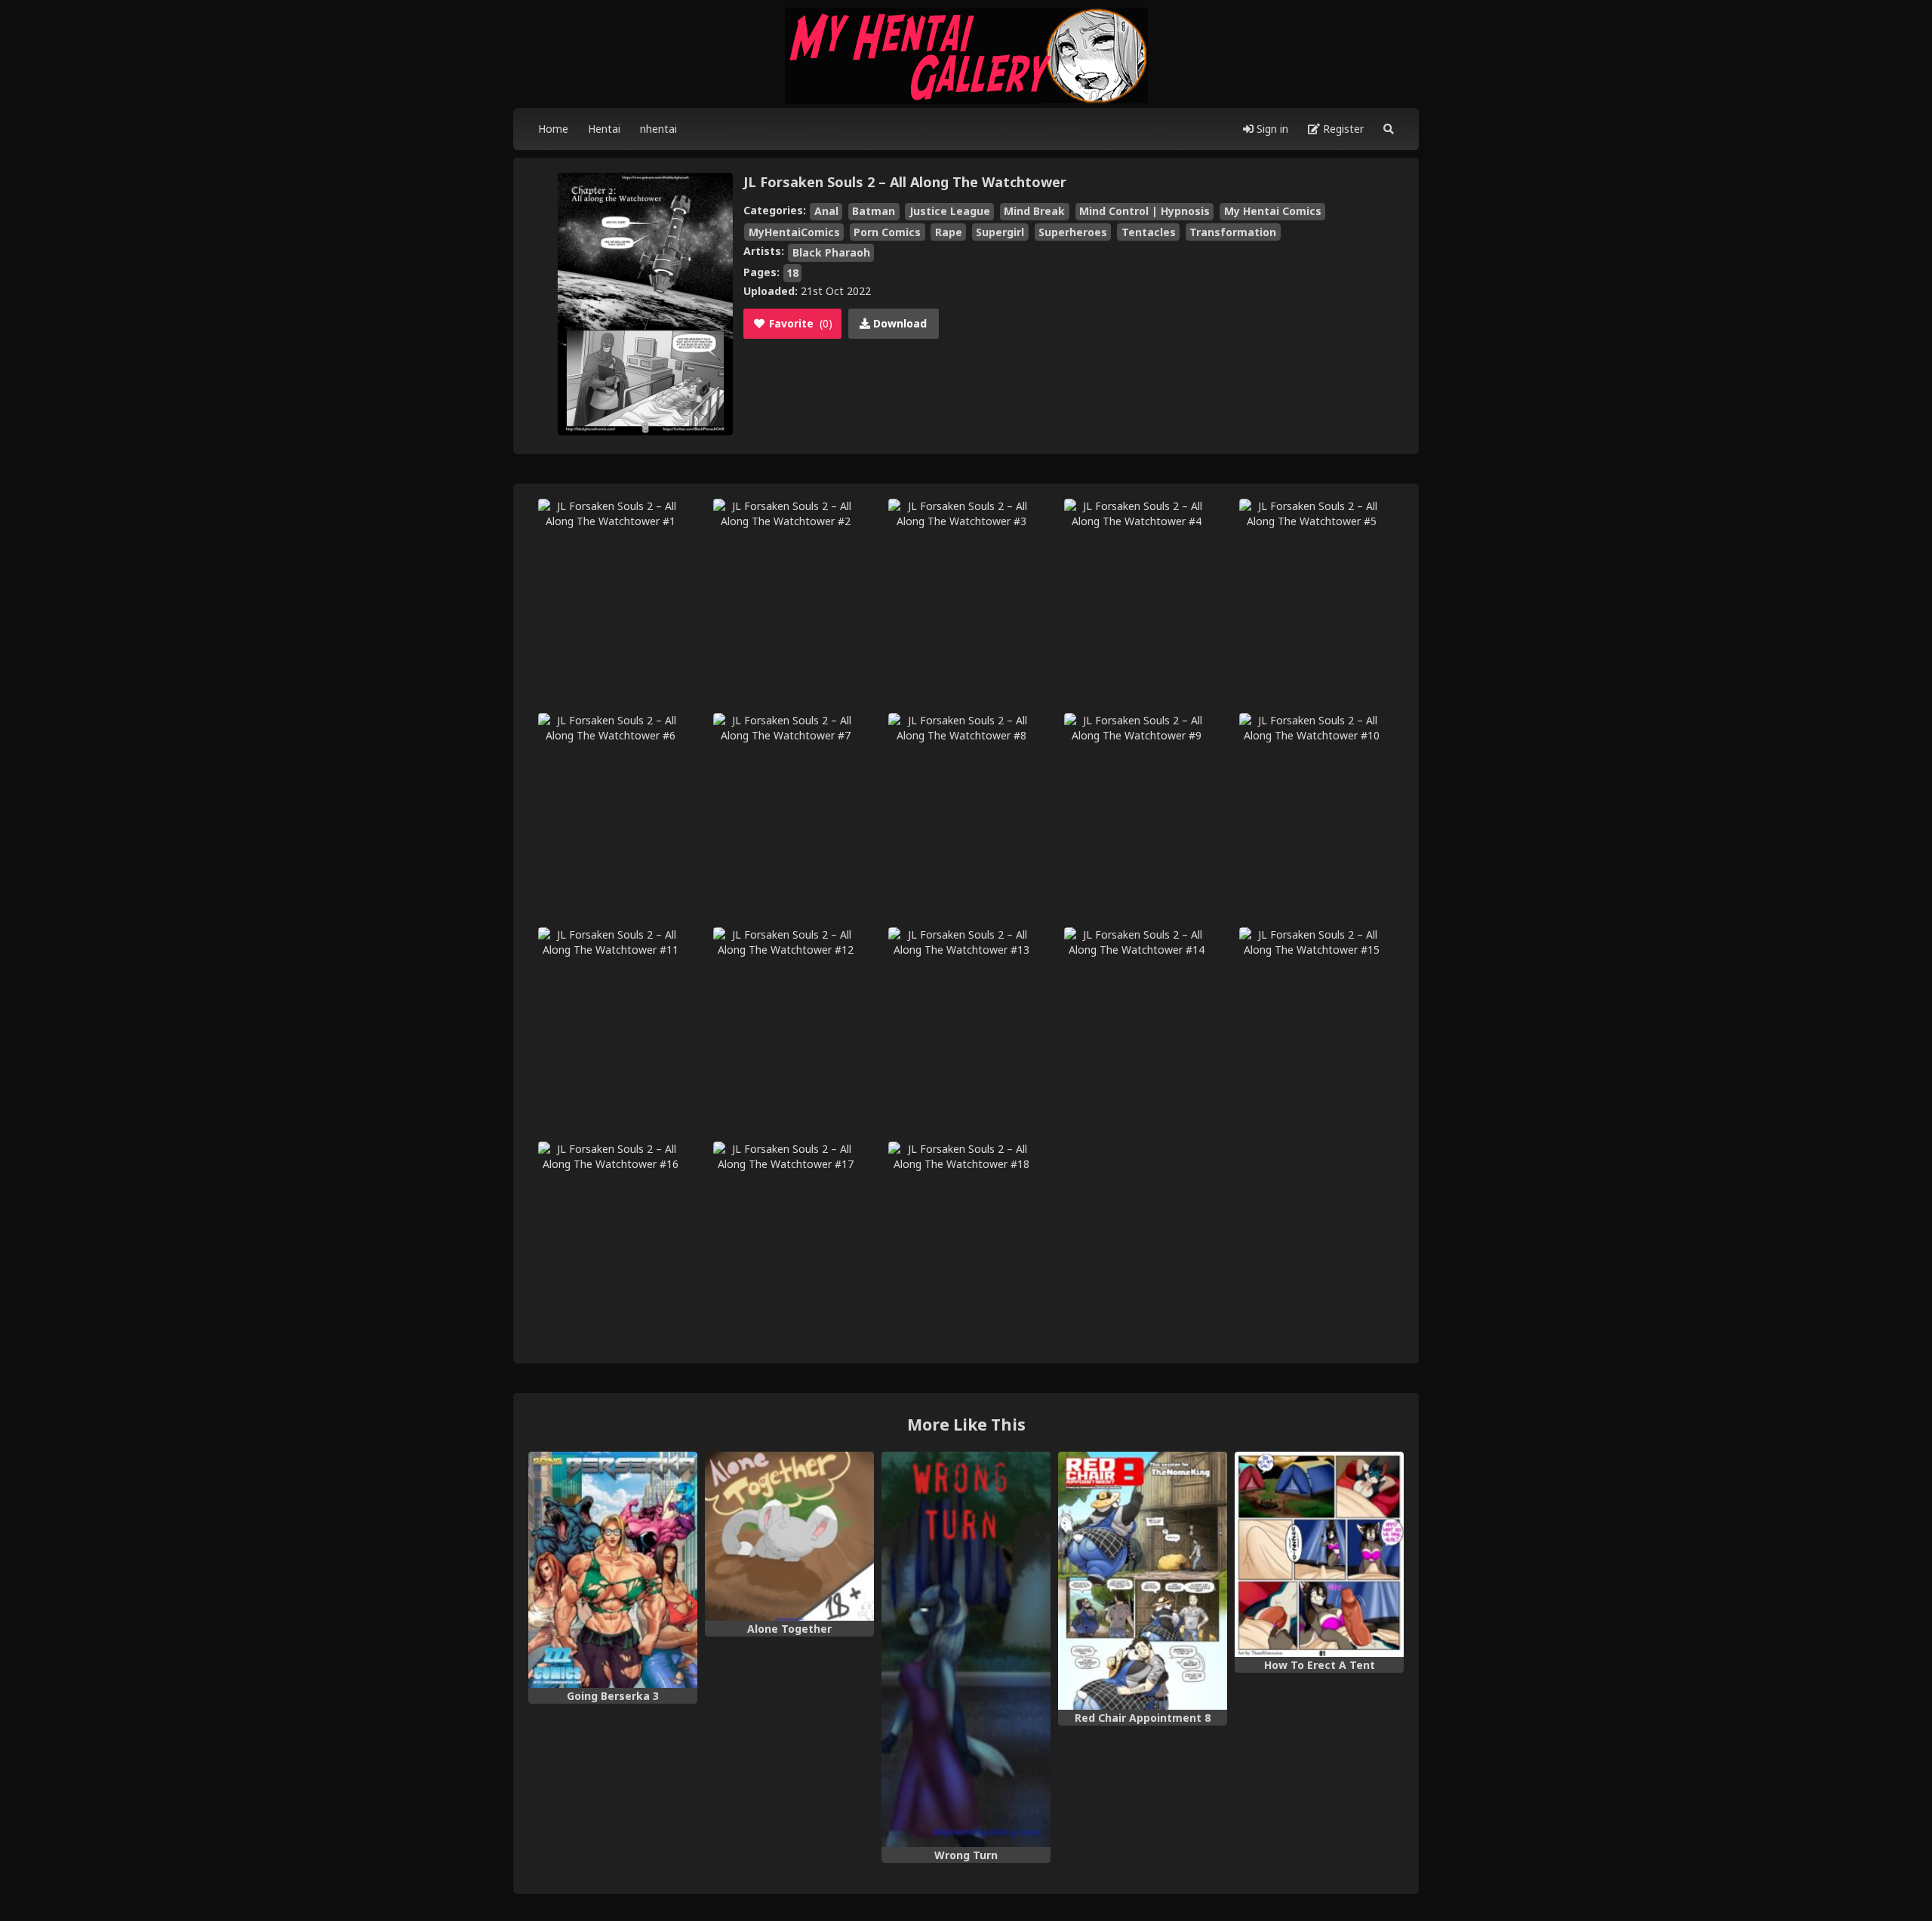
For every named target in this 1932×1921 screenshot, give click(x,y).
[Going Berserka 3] (613, 1570)
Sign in (1271, 129)
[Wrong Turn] (966, 1649)
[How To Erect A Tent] (1319, 1554)
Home (553, 129)
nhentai (658, 129)
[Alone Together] (789, 1536)
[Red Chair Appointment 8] (1143, 1581)
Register (1342, 129)
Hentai (604, 129)
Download (898, 323)
